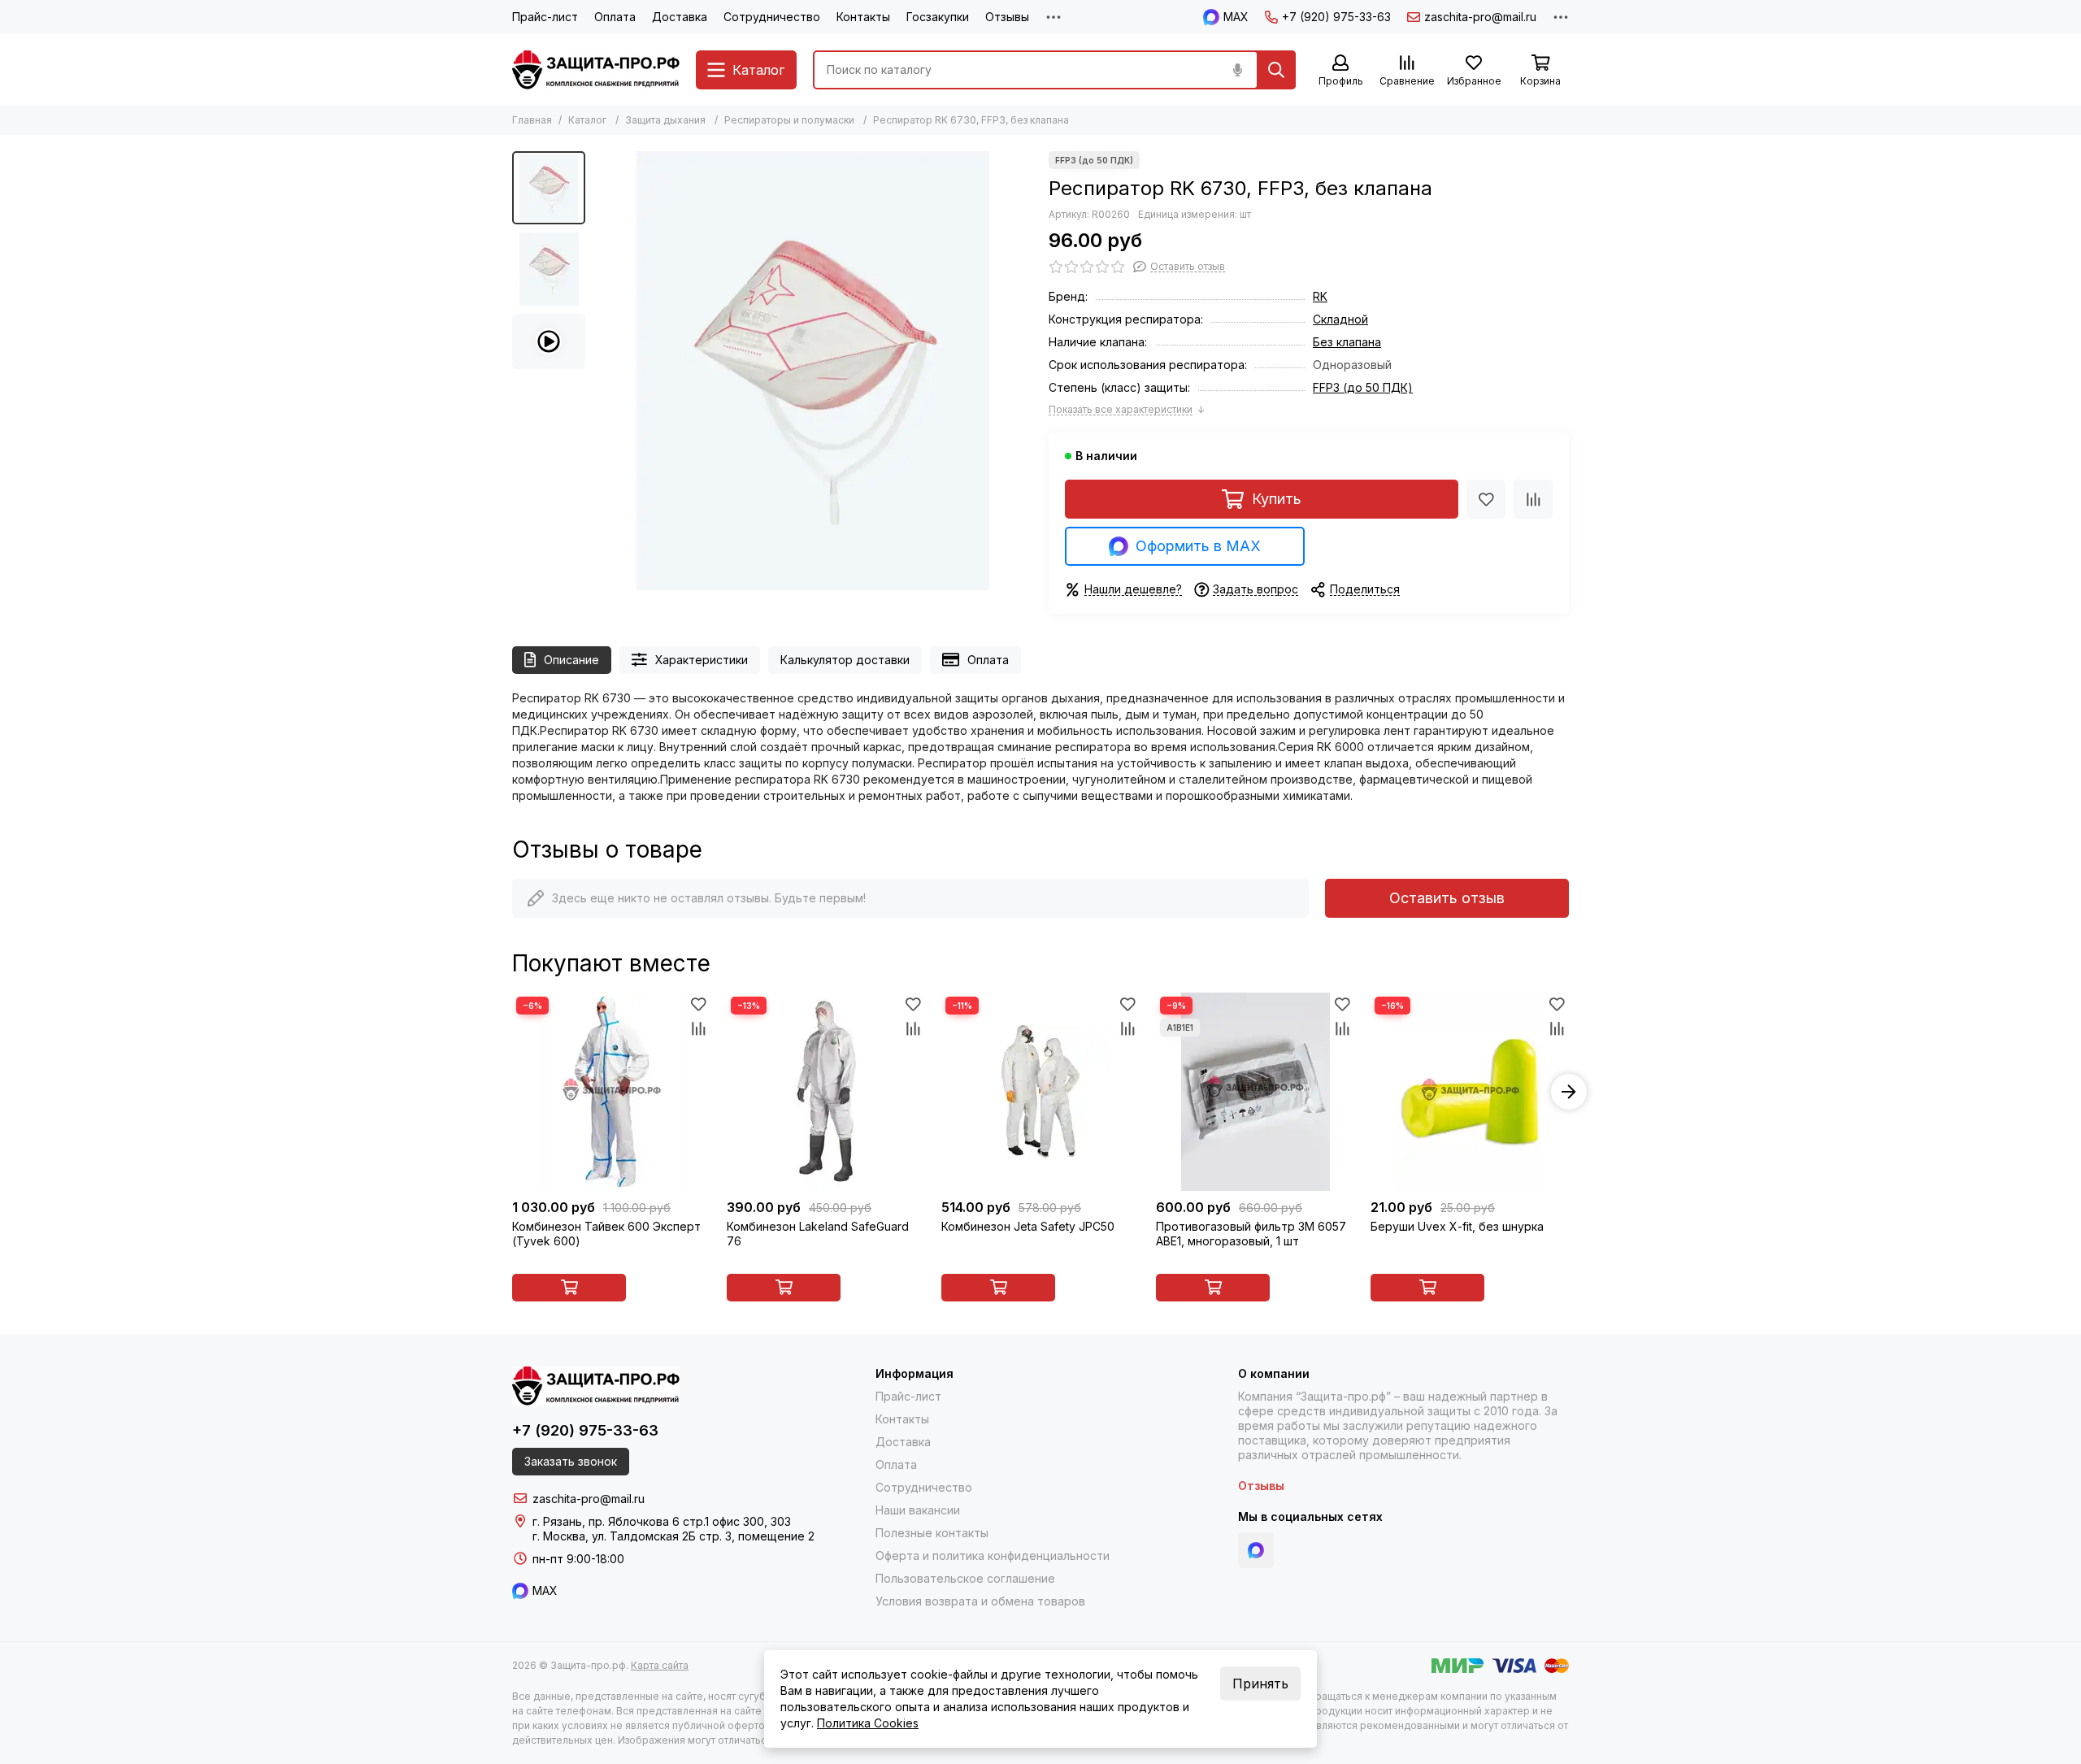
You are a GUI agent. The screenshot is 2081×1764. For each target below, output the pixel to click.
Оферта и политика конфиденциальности (993, 1555)
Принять (1260, 1684)
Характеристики (702, 660)
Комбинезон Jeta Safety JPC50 (1028, 1226)
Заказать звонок (571, 1461)
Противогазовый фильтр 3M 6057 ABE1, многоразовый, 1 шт (1251, 1234)
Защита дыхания (665, 120)
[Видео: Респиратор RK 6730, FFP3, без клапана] (549, 341)
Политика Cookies (868, 1723)
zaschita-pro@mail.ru (1480, 17)
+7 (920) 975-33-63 (1336, 17)
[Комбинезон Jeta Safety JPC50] (1040, 1092)
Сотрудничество (772, 17)
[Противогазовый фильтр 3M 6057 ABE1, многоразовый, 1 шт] (1255, 1092)
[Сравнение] (1533, 499)
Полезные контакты (932, 1533)
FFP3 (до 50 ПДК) (1363, 387)
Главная (532, 120)
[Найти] (1276, 70)
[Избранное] (1486, 499)
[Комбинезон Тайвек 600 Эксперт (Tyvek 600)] (611, 1092)
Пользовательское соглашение (965, 1578)
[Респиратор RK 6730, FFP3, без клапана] (813, 371)
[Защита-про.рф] (596, 70)
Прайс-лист (545, 17)
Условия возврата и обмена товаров (980, 1601)
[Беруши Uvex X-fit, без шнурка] (1470, 1092)
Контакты (863, 17)
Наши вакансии (918, 1510)
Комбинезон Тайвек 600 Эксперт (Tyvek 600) (606, 1234)
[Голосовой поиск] (1237, 70)
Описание (571, 660)
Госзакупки (938, 17)
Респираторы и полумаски (789, 120)
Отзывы (1007, 17)
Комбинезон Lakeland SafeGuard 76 (818, 1234)
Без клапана (1347, 342)
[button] (602, 371)
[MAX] (1256, 1550)
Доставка (680, 17)
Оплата (615, 17)
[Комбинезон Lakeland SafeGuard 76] (826, 1092)
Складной (1340, 319)
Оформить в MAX (1198, 546)
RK (1320, 296)
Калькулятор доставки (845, 660)
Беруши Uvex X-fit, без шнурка (1457, 1226)
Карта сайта (660, 1665)
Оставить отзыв (1447, 898)
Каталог (587, 120)
